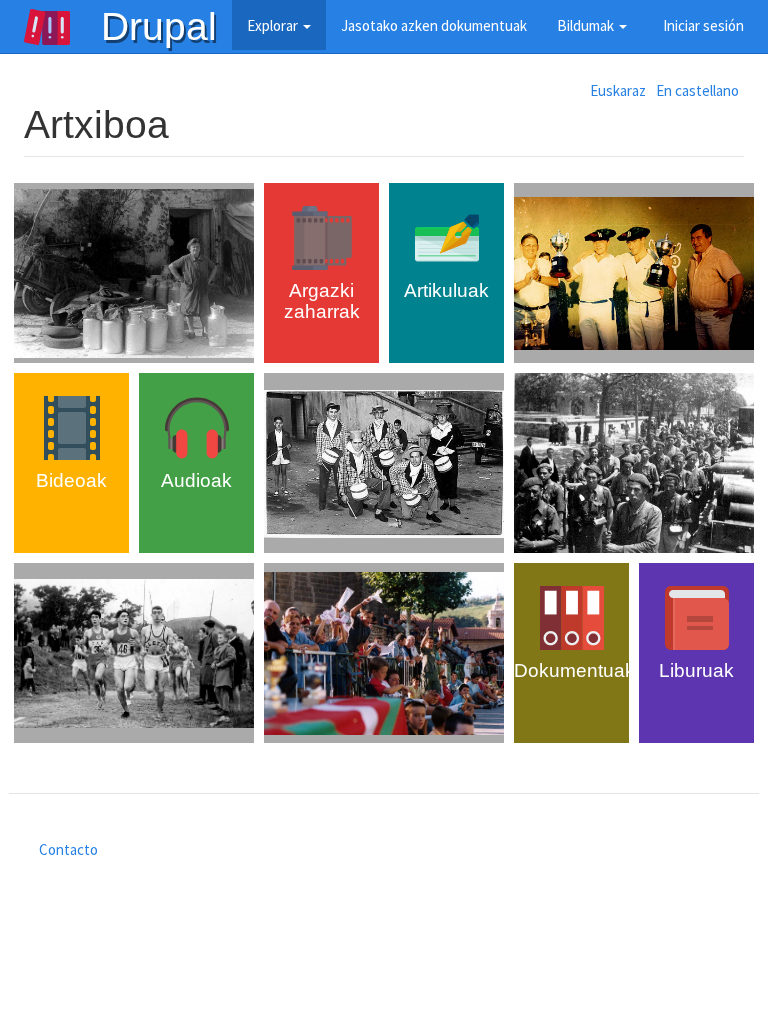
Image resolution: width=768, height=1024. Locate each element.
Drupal (159, 26)
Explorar (274, 25)
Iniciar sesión (703, 25)
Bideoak (71, 480)
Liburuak (696, 670)
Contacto (68, 849)
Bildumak (587, 25)
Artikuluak (446, 290)
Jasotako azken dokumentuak (434, 25)
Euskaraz (618, 90)
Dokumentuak (574, 670)
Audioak (196, 480)
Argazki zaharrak (322, 301)
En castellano (697, 90)
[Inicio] (62, 27)
